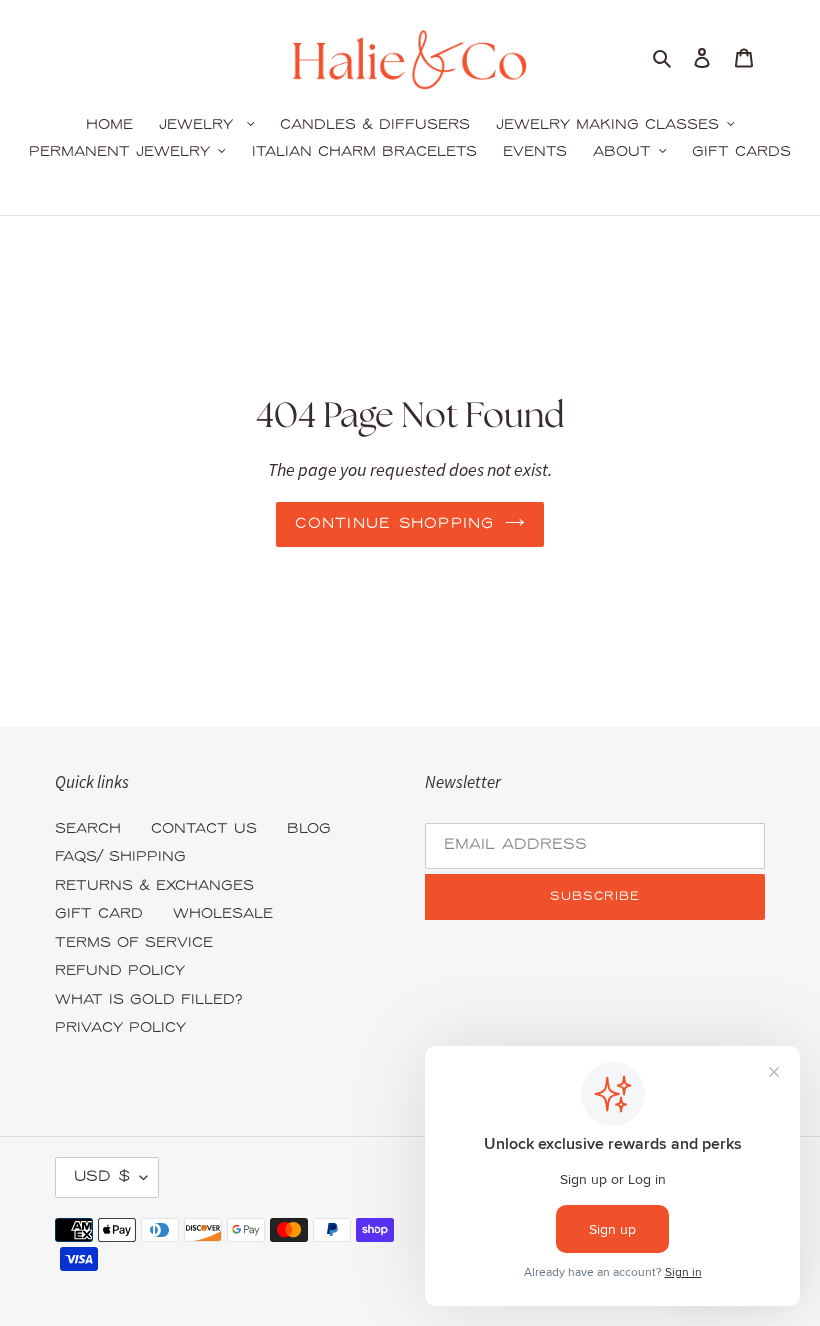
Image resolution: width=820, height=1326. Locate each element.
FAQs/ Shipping (120, 857)
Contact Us (204, 829)
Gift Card (99, 914)
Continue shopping (394, 524)
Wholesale (223, 914)
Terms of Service (134, 943)
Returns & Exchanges (154, 886)
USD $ (102, 1177)
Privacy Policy (120, 1028)
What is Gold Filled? (149, 1000)
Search (88, 829)
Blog (309, 829)
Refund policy (120, 971)
